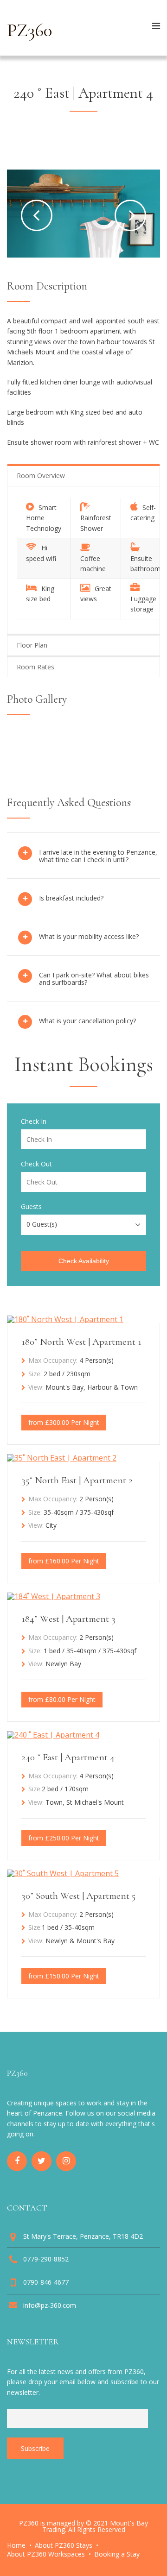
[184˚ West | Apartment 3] (54, 1596)
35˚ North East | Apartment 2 (77, 1480)
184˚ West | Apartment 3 (68, 1619)
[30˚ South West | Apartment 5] (63, 1873)
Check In (34, 1121)
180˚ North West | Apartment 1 (81, 1342)
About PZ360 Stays (64, 2545)
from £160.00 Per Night (64, 1561)
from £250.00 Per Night (64, 1838)
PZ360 (29, 30)
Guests (31, 1207)
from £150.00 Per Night (64, 1976)
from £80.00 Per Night (62, 1699)
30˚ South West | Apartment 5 (78, 1896)
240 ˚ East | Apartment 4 (68, 1757)
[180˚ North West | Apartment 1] (65, 1319)
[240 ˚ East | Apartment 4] (53, 1735)
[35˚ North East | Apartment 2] (62, 1458)
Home (16, 2545)
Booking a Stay (117, 2554)
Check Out (36, 1164)
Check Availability (84, 1261)
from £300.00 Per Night (64, 1422)
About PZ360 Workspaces (46, 2554)
